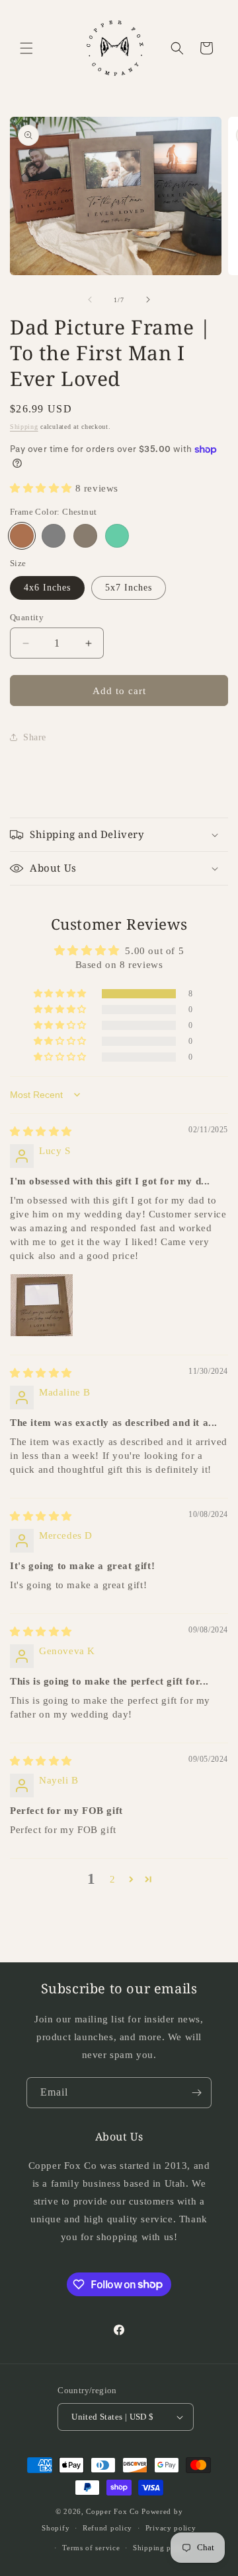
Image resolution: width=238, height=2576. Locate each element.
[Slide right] (148, 300)
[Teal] (117, 536)
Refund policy (107, 2528)
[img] (41, 1132)
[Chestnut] (22, 536)
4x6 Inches (47, 588)
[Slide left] (90, 300)
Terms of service (91, 2548)
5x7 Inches (129, 588)
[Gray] (54, 536)
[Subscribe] (196, 2093)
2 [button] (113, 1879)
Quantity (27, 617)
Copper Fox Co (112, 2511)
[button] (26, 48)
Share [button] (35, 737)
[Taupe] (85, 536)
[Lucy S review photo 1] (42, 1305)
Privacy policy (171, 2528)
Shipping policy (161, 2548)
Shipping (24, 427)
